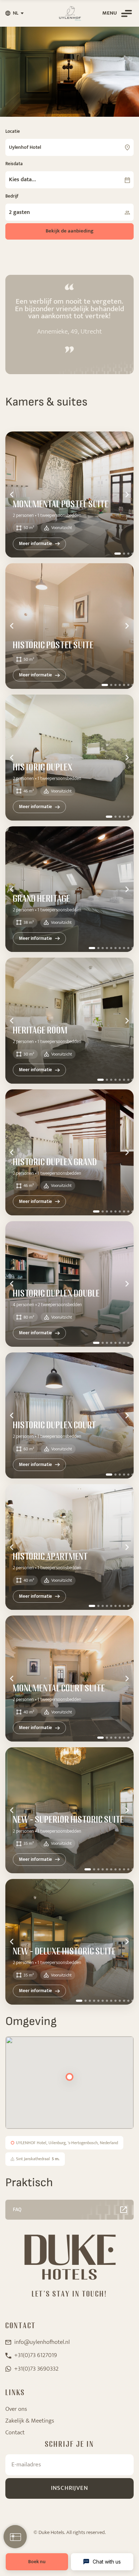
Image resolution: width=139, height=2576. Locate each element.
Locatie (13, 131)
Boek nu (37, 2562)
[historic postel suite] (69, 626)
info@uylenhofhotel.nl (42, 2342)
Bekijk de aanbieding (69, 231)
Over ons (16, 2409)
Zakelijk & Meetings (30, 2421)
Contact (15, 2433)
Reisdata (14, 164)
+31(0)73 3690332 (36, 2369)
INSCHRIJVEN (69, 2488)
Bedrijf (12, 196)
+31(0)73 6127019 (36, 2355)
